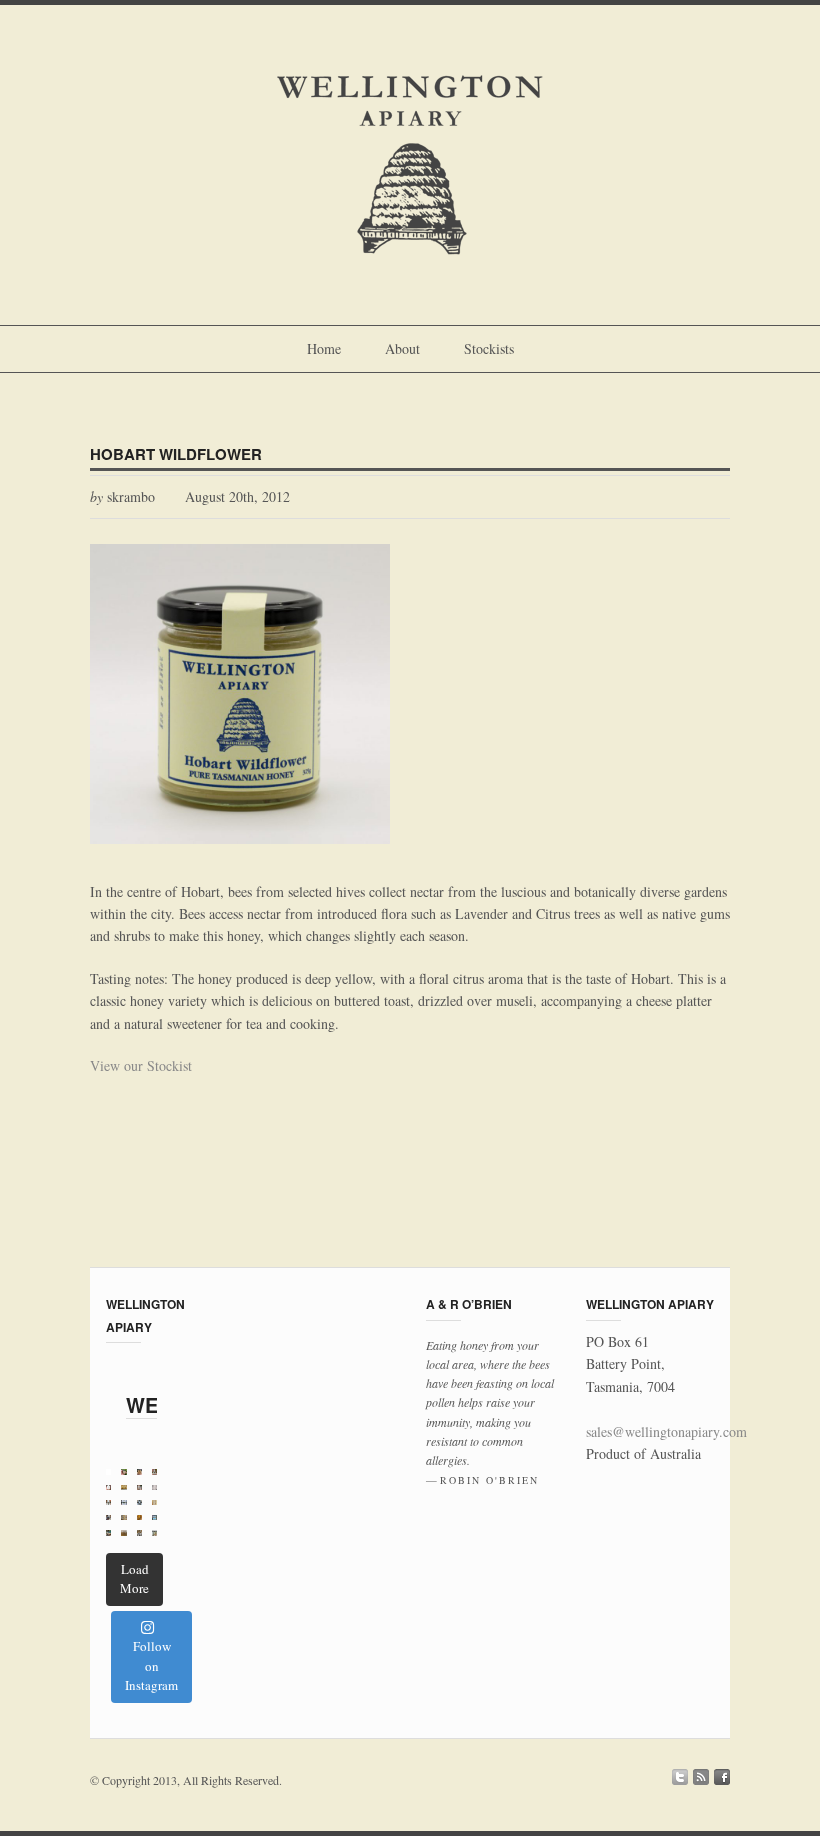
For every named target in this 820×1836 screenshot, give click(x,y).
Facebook (722, 1777)
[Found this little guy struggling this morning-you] (108, 1471)
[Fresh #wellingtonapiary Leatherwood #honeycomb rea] (123, 1517)
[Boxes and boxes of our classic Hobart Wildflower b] (139, 1502)
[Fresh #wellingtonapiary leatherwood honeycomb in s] (139, 1487)
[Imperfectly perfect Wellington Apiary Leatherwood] (123, 1532)
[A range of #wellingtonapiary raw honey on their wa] (108, 1517)
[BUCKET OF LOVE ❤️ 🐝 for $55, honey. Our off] (154, 1517)
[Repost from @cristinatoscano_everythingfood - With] (108, 1532)
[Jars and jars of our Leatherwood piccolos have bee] (139, 1532)
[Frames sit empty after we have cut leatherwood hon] (123, 1487)
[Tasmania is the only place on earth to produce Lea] (154, 1471)
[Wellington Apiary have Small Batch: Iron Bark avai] (154, 1487)
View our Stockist (141, 1065)
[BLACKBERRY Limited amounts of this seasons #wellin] (108, 1487)
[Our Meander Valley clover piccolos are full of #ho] (123, 1471)
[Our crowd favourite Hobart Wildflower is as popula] (108, 1502)
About (402, 348)
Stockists (489, 348)
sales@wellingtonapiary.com (666, 1431)
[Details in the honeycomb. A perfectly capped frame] (154, 1502)
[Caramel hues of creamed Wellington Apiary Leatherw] (139, 1517)
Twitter (680, 1777)
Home (324, 348)
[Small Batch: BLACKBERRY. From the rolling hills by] (123, 1502)
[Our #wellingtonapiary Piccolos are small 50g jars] (139, 1471)
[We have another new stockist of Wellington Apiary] (154, 1532)
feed (701, 1777)
